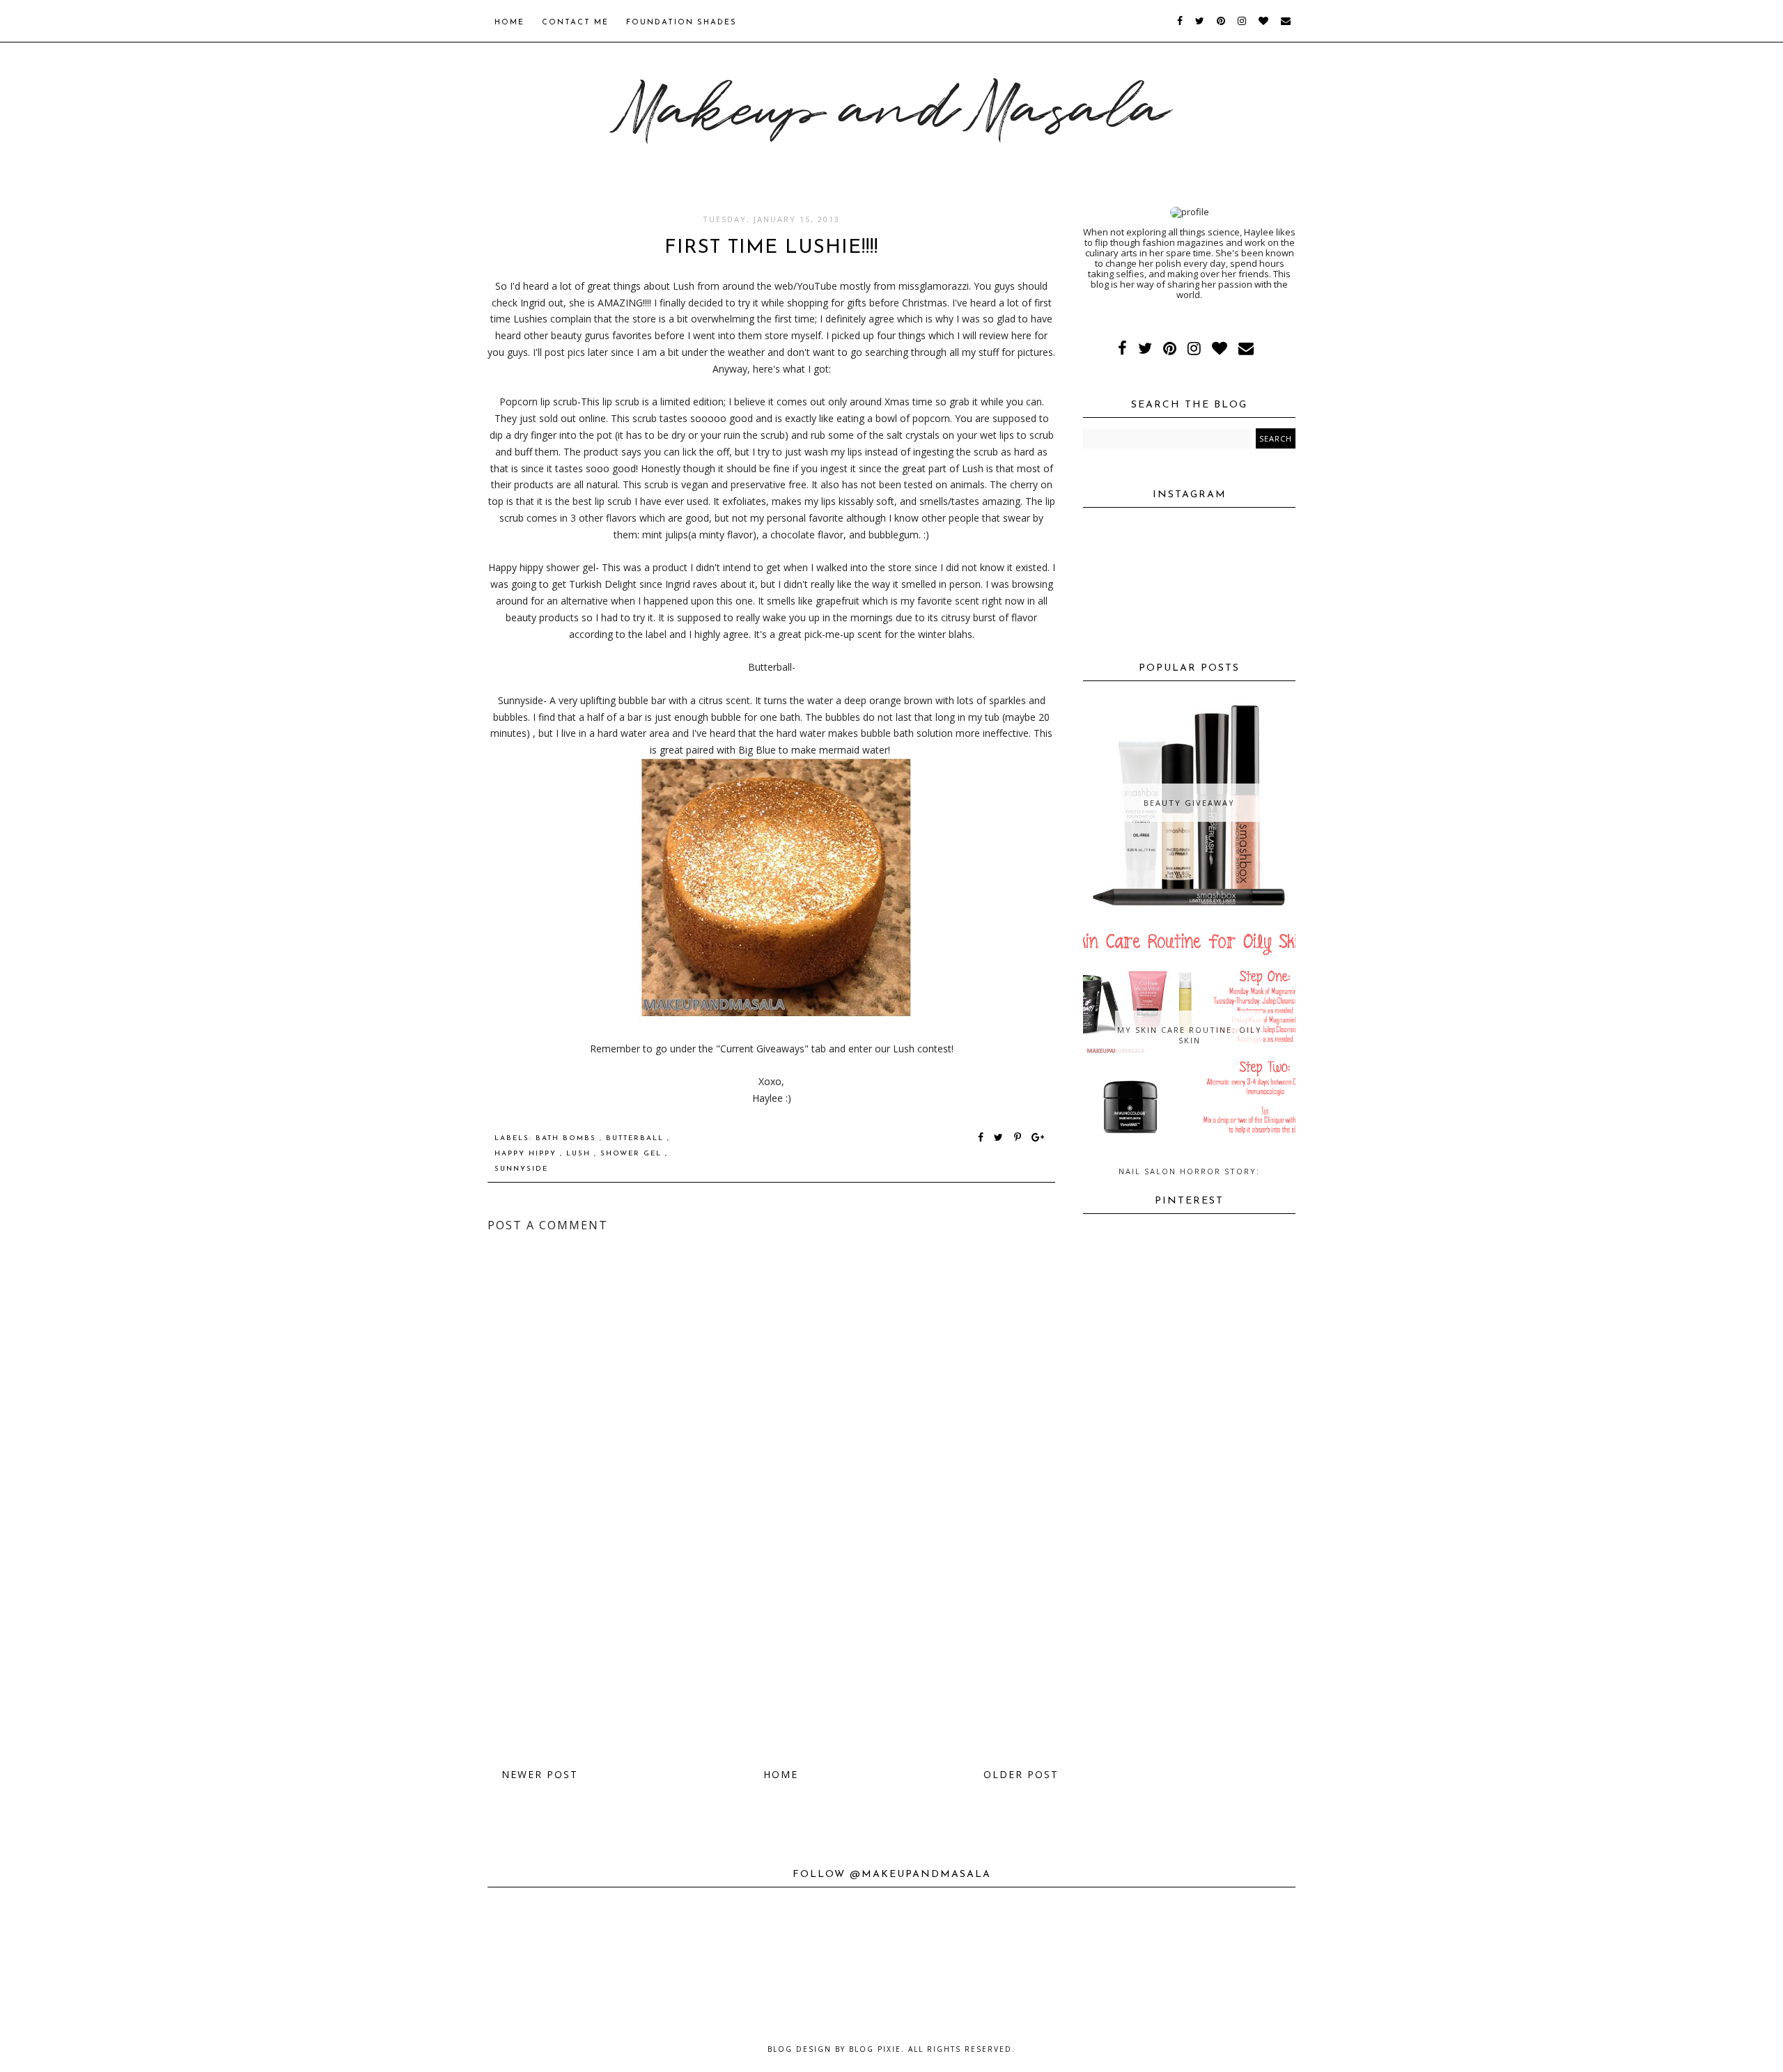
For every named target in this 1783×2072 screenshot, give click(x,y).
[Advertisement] (771, 1648)
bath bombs (568, 1138)
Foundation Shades (682, 23)
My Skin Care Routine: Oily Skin (1190, 1035)
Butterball (637, 1138)
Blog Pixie (875, 2049)
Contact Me (575, 23)
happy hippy (527, 1154)
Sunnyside (521, 1169)
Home (509, 23)
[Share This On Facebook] (981, 1138)
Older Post (1021, 1774)
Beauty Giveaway (1189, 803)
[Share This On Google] (1038, 1138)
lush (580, 1154)
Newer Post (540, 1774)
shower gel (633, 1154)
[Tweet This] (1001, 1138)
